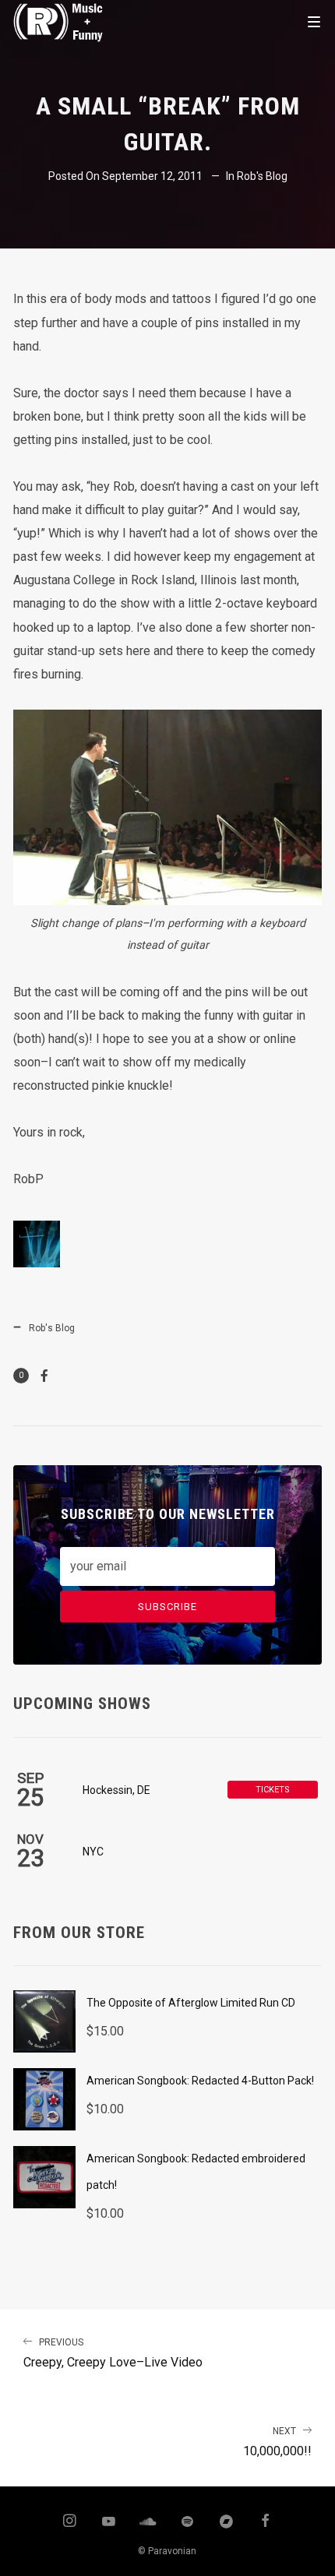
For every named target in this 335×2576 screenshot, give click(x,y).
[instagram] (69, 2522)
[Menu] (314, 21)
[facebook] (266, 2522)
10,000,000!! (277, 2442)
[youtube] (109, 2528)
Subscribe (167, 1607)
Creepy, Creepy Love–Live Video (113, 2354)
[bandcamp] (227, 2522)
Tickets (273, 1790)
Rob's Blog (262, 176)
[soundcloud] (148, 2522)
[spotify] (187, 2522)
